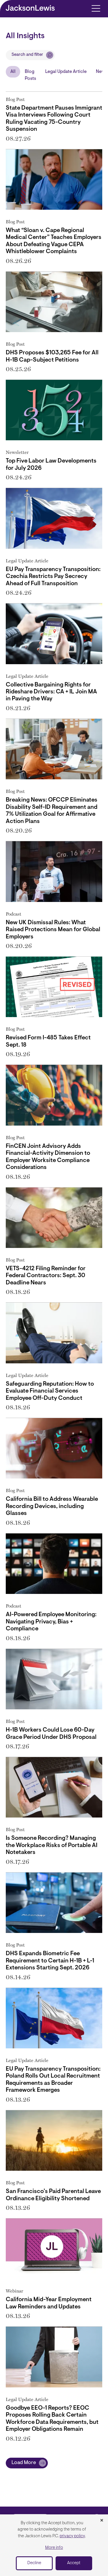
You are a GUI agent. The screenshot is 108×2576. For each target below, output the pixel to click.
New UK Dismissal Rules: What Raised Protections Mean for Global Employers (53, 930)
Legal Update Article (66, 72)
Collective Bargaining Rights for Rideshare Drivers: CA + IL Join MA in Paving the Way (51, 692)
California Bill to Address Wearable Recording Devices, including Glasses (52, 1506)
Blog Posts (30, 75)
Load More (24, 2463)
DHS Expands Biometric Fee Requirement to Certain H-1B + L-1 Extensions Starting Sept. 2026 (50, 1961)
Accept (74, 2563)
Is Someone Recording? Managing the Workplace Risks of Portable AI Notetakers (52, 1845)
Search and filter (27, 55)
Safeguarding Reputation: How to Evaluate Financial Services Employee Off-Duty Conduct (50, 1391)
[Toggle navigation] (96, 8)
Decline (34, 2563)
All (13, 72)
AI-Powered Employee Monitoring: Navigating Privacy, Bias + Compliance (51, 1622)
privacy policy (72, 2536)
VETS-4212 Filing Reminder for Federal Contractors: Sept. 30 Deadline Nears (46, 1276)
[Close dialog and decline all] (102, 2521)
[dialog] (54, 2545)
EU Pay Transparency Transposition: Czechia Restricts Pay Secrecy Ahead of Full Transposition (53, 577)
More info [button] (54, 2548)
